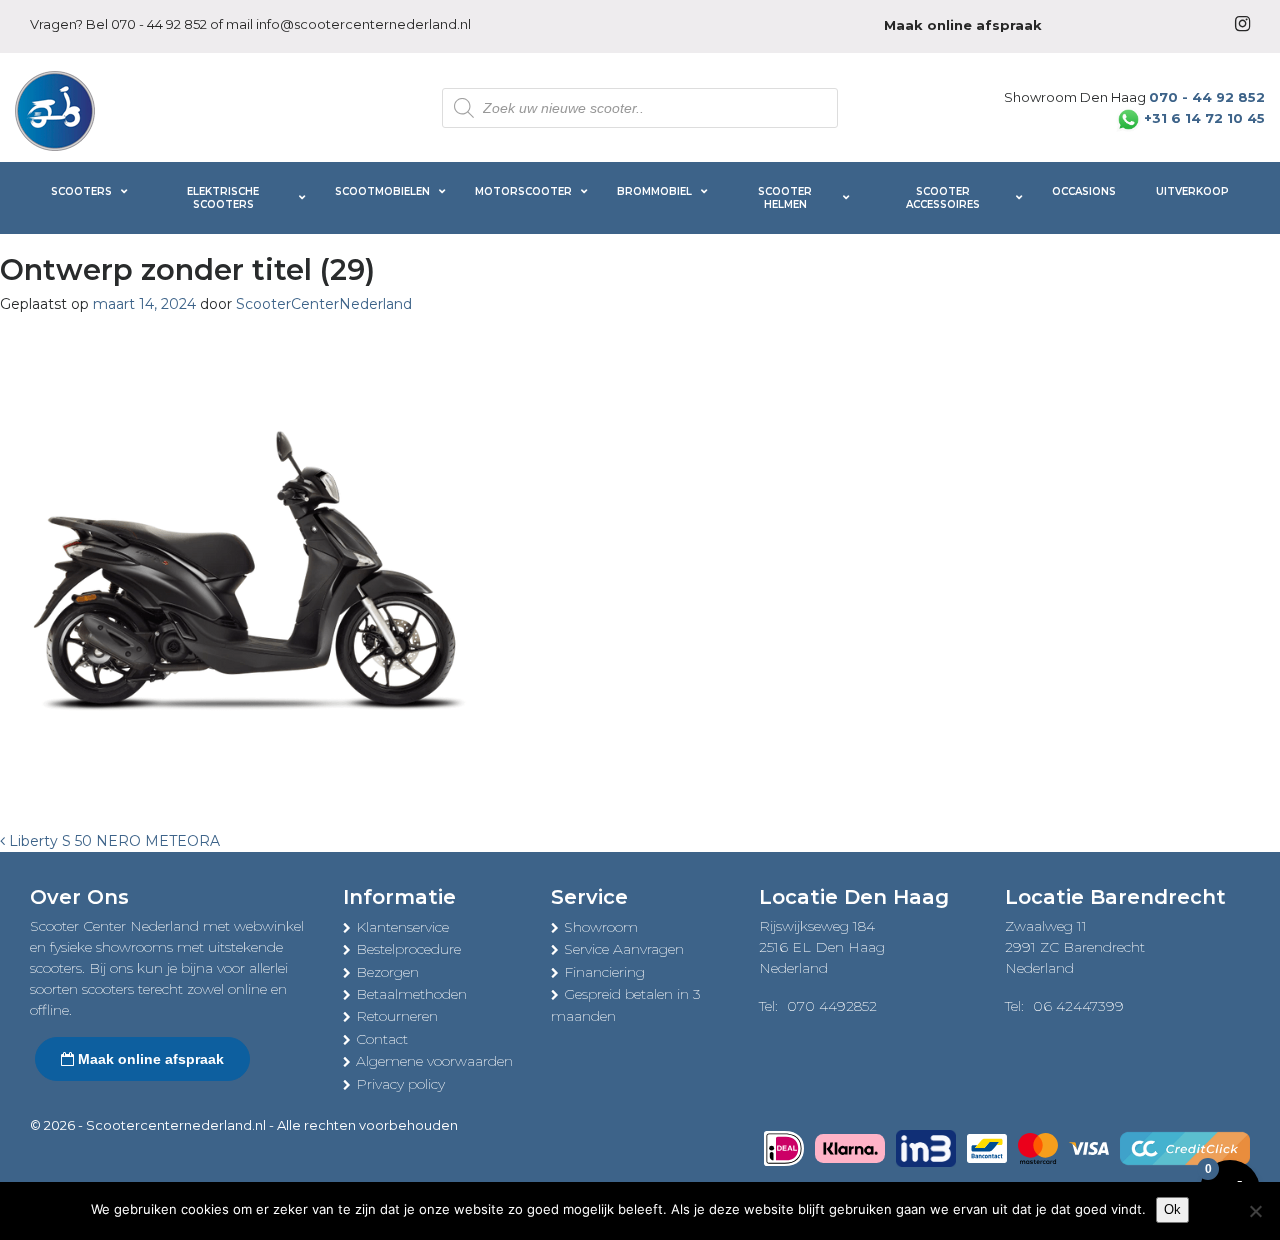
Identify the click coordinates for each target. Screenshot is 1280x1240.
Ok (1172, 1209)
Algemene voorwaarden (434, 1061)
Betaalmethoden (411, 994)
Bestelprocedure (408, 949)
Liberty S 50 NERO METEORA (112, 841)
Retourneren (397, 1016)
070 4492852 (832, 1006)
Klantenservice (402, 927)
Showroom (601, 927)
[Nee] (1255, 1211)
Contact (382, 1039)
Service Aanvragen (624, 949)
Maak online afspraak (149, 1059)
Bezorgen (387, 972)
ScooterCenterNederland (324, 304)
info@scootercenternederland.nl (363, 24)
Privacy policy (400, 1084)
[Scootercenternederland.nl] (55, 109)
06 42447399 (1078, 1006)
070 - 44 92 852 (159, 24)
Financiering (604, 972)
